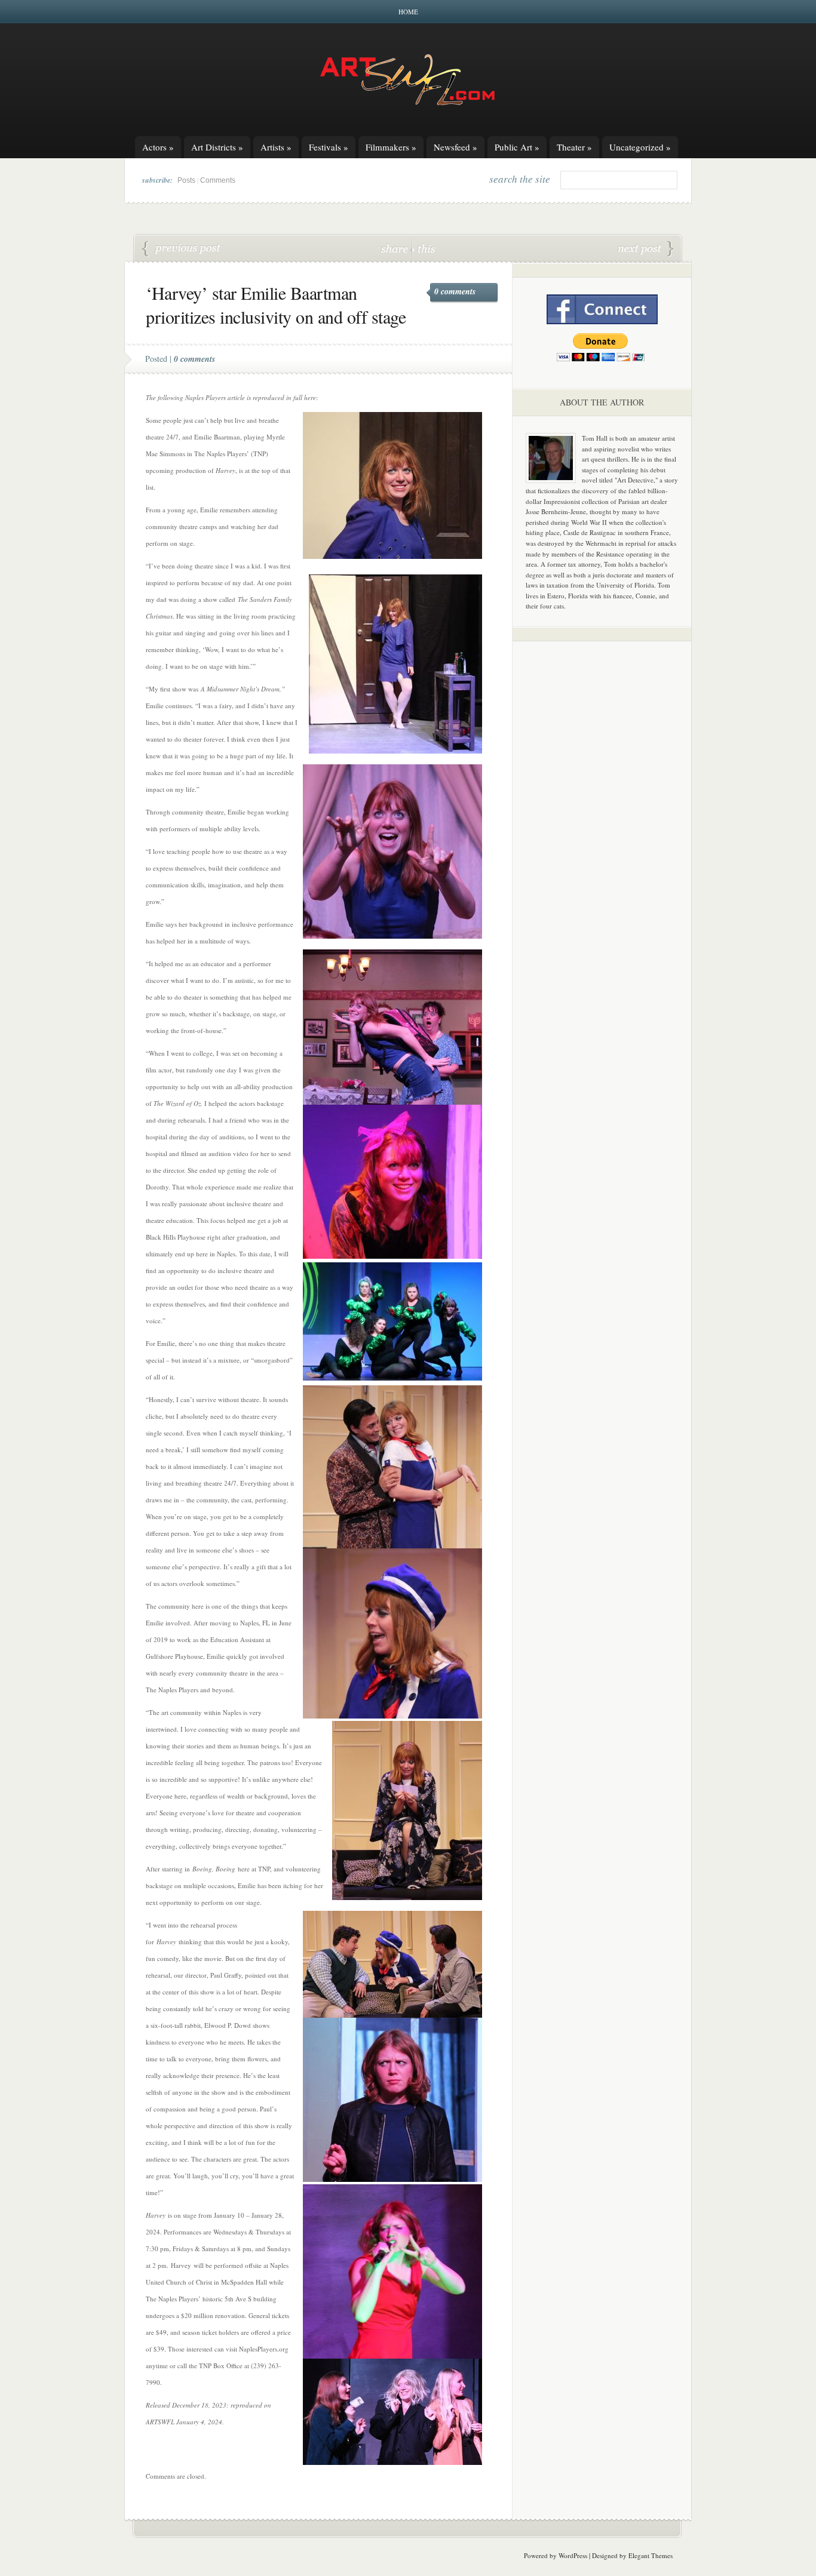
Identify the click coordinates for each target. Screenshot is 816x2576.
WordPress (573, 2555)
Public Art (517, 147)
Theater (574, 147)
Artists (276, 147)
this (424, 248)
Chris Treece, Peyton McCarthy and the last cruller (646, 249)
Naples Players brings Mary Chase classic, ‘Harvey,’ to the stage (182, 249)
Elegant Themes (651, 2555)
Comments (218, 180)
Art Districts (217, 147)
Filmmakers (391, 147)
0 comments (455, 291)
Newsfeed (455, 147)
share (396, 248)
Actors (158, 147)
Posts (186, 180)
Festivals (329, 147)
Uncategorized (640, 147)
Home (408, 12)
